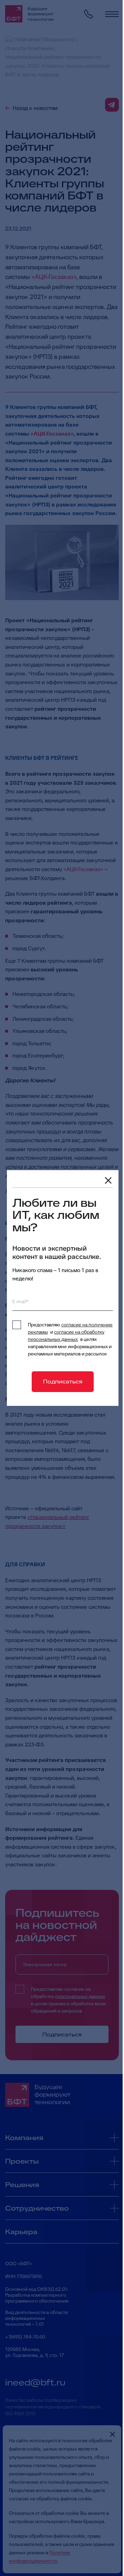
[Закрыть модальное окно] (108, 1180)
